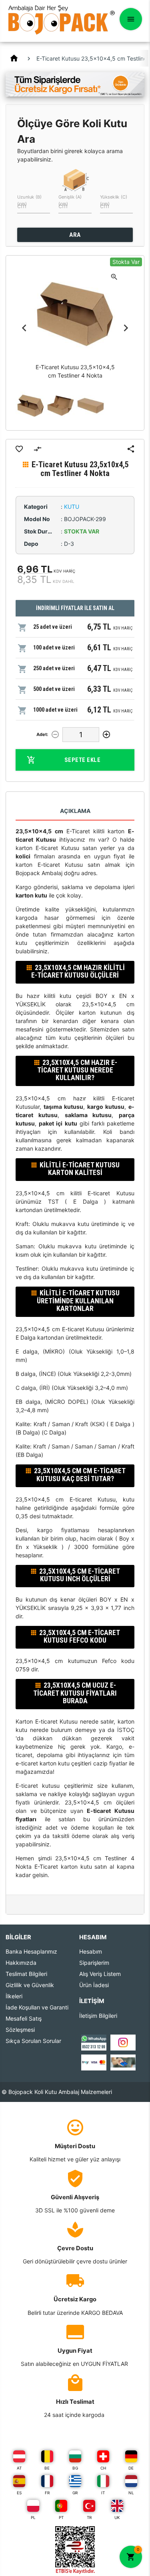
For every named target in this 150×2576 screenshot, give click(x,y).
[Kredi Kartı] (94, 2062)
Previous (24, 328)
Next (126, 328)
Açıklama (75, 811)
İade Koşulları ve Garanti (37, 2007)
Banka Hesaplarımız (31, 1951)
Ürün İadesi (94, 1985)
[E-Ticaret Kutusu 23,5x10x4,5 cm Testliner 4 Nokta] (31, 406)
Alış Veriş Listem (100, 1974)
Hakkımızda (21, 1963)
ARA (75, 235)
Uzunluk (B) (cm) (29, 200)
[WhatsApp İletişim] (94, 2042)
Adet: (42, 734)
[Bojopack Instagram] (123, 2042)
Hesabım (91, 1951)
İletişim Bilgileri (98, 2016)
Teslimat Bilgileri (26, 1974)
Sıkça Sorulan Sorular (33, 2041)
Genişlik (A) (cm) (70, 200)
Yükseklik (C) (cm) (114, 200)
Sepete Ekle (83, 760)
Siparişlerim (94, 1963)
